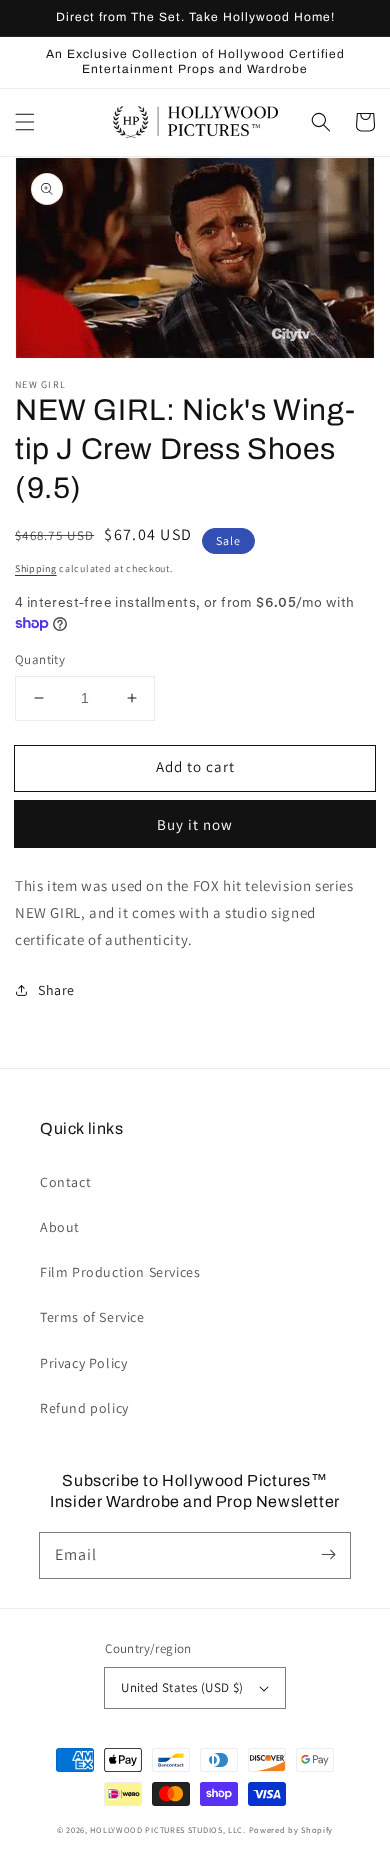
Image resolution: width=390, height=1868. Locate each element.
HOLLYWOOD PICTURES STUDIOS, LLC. (167, 1829)
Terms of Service (92, 1317)
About (60, 1227)
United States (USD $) (182, 1687)
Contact (65, 1182)
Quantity (40, 659)
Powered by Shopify (291, 1829)
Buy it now (195, 824)
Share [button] (56, 990)
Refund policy (84, 1408)
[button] (25, 122)
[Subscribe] (328, 1555)
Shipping (36, 568)
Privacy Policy (83, 1363)
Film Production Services (120, 1272)
